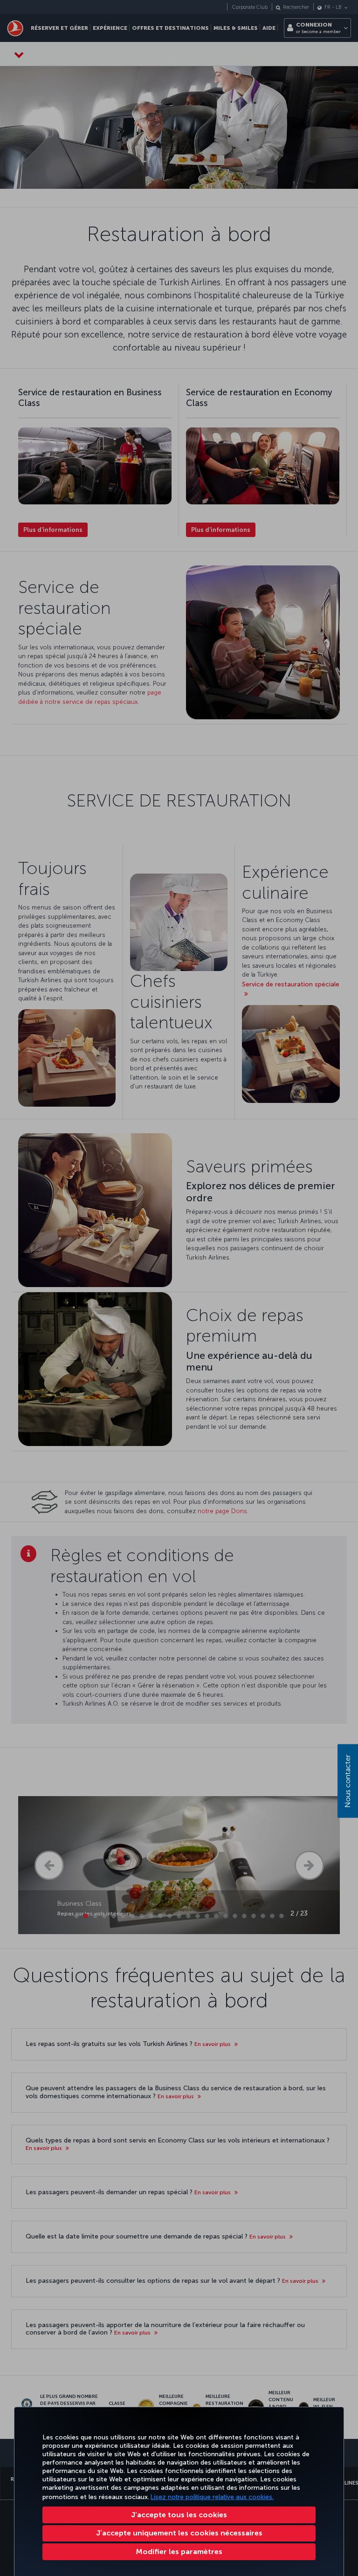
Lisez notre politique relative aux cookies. (212, 2497)
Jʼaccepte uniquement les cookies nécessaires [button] (179, 2533)
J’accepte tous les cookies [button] (179, 2515)
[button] (179, 2552)
